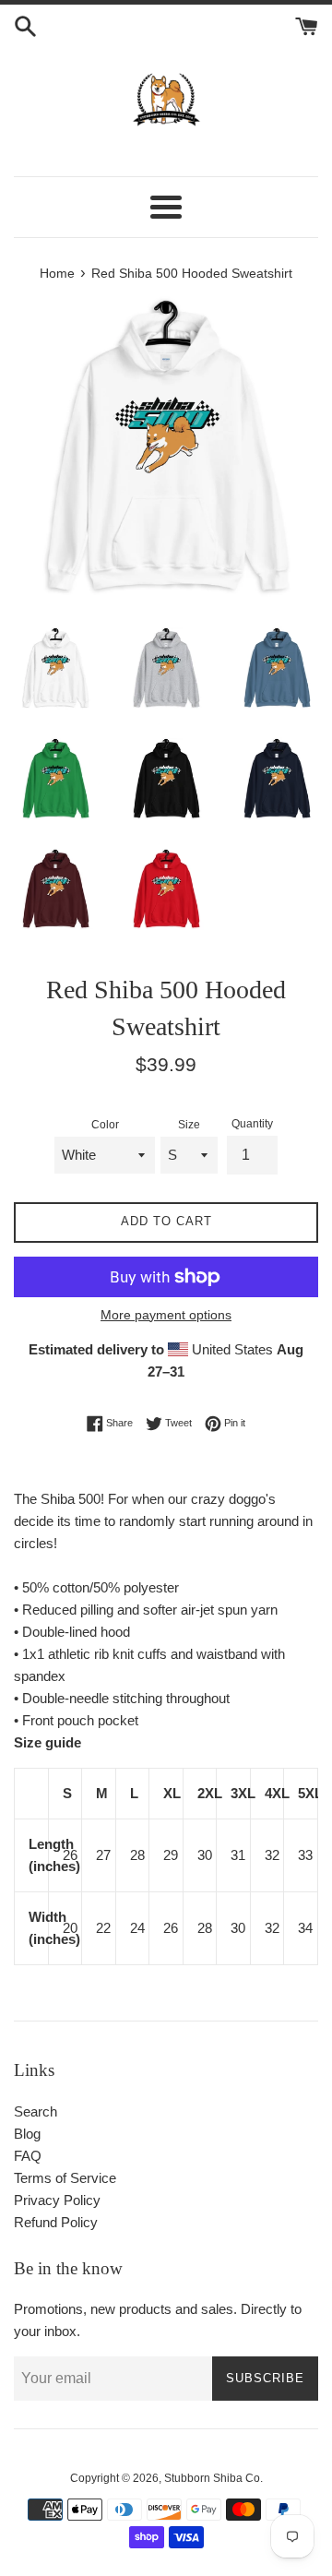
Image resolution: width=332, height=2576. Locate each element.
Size (189, 1125)
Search (36, 2111)
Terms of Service (65, 2178)
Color (105, 1125)
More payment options (166, 1315)
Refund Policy (56, 2222)
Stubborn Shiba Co (212, 2478)
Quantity (252, 1124)
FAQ (28, 2156)
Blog (27, 2134)
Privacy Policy (57, 2200)
